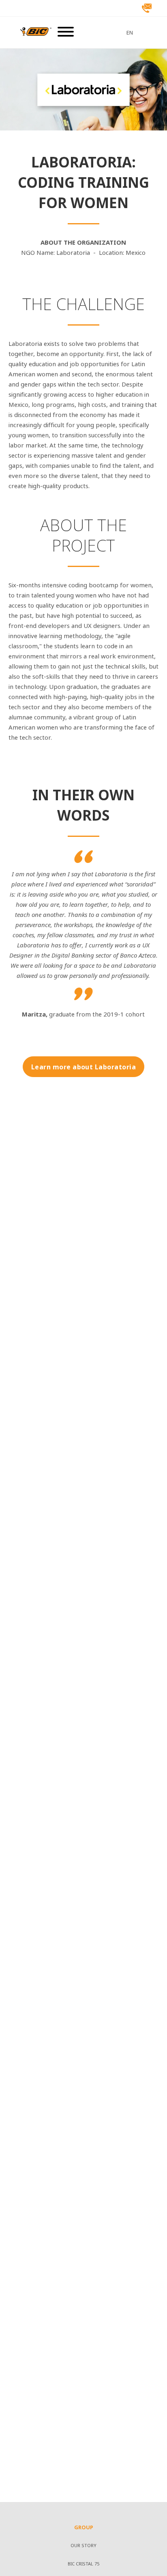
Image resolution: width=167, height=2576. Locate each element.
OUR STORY (83, 2546)
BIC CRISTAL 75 (83, 2564)
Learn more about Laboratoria (83, 1067)
